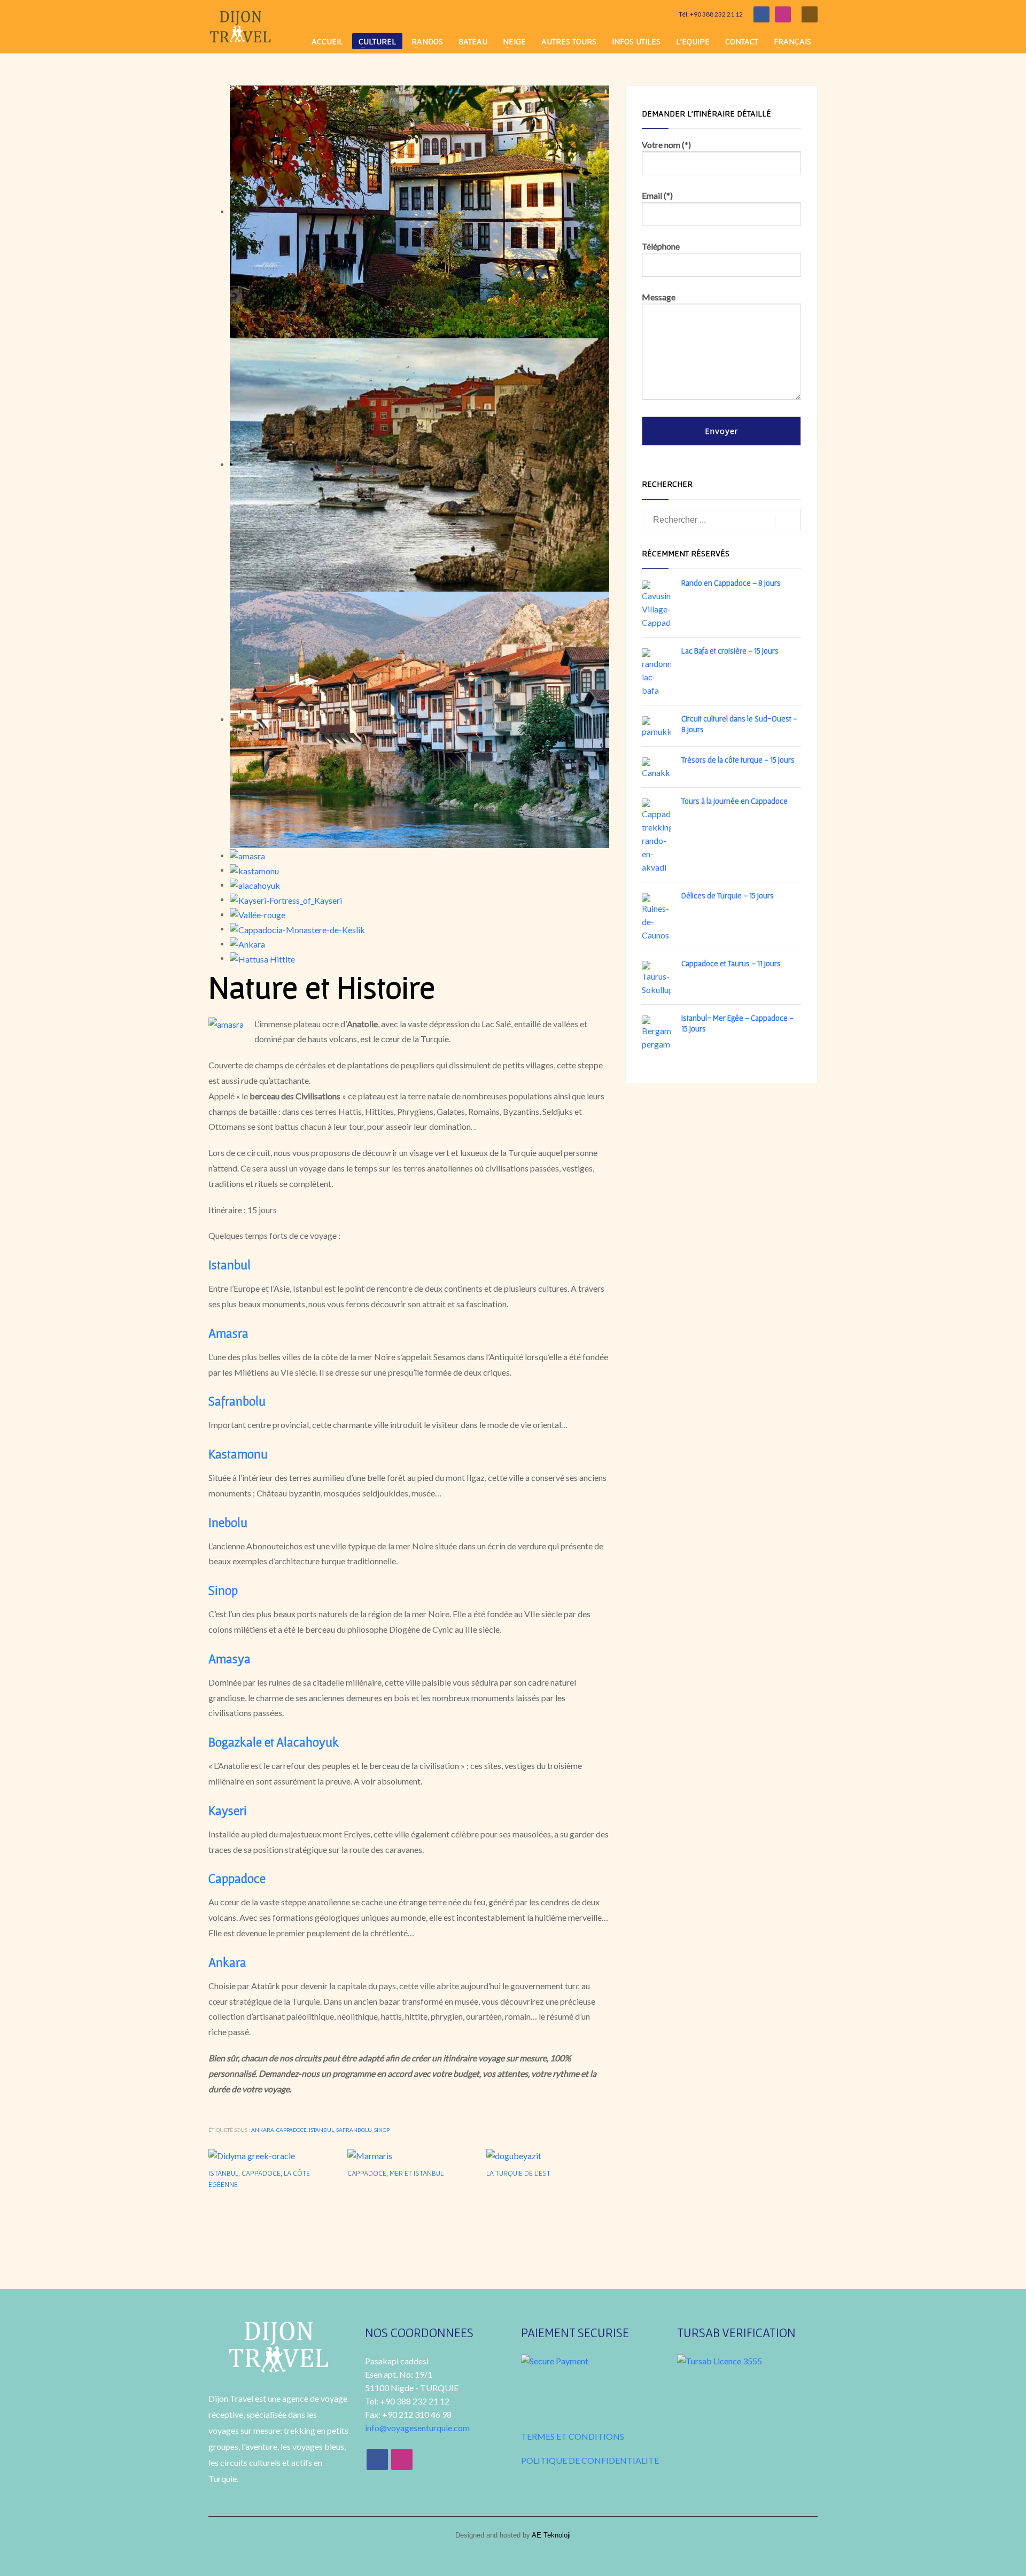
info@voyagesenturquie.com (417, 2428)
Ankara (263, 2130)
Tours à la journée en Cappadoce (734, 801)
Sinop (382, 2130)
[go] (788, 521)
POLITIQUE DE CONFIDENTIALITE (590, 2460)
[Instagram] (783, 14)
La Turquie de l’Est (518, 2173)
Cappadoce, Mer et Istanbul (395, 2173)
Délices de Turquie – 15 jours (728, 895)
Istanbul (321, 2130)
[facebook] (761, 14)
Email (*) (657, 195)
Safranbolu (354, 2130)
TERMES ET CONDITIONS (573, 2436)
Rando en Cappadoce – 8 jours (731, 583)
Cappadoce (292, 2130)
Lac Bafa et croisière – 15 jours (730, 651)
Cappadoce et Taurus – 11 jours (731, 963)
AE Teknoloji (550, 2535)
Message (659, 297)
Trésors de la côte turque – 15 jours (738, 760)
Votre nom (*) (666, 145)
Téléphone (661, 246)
